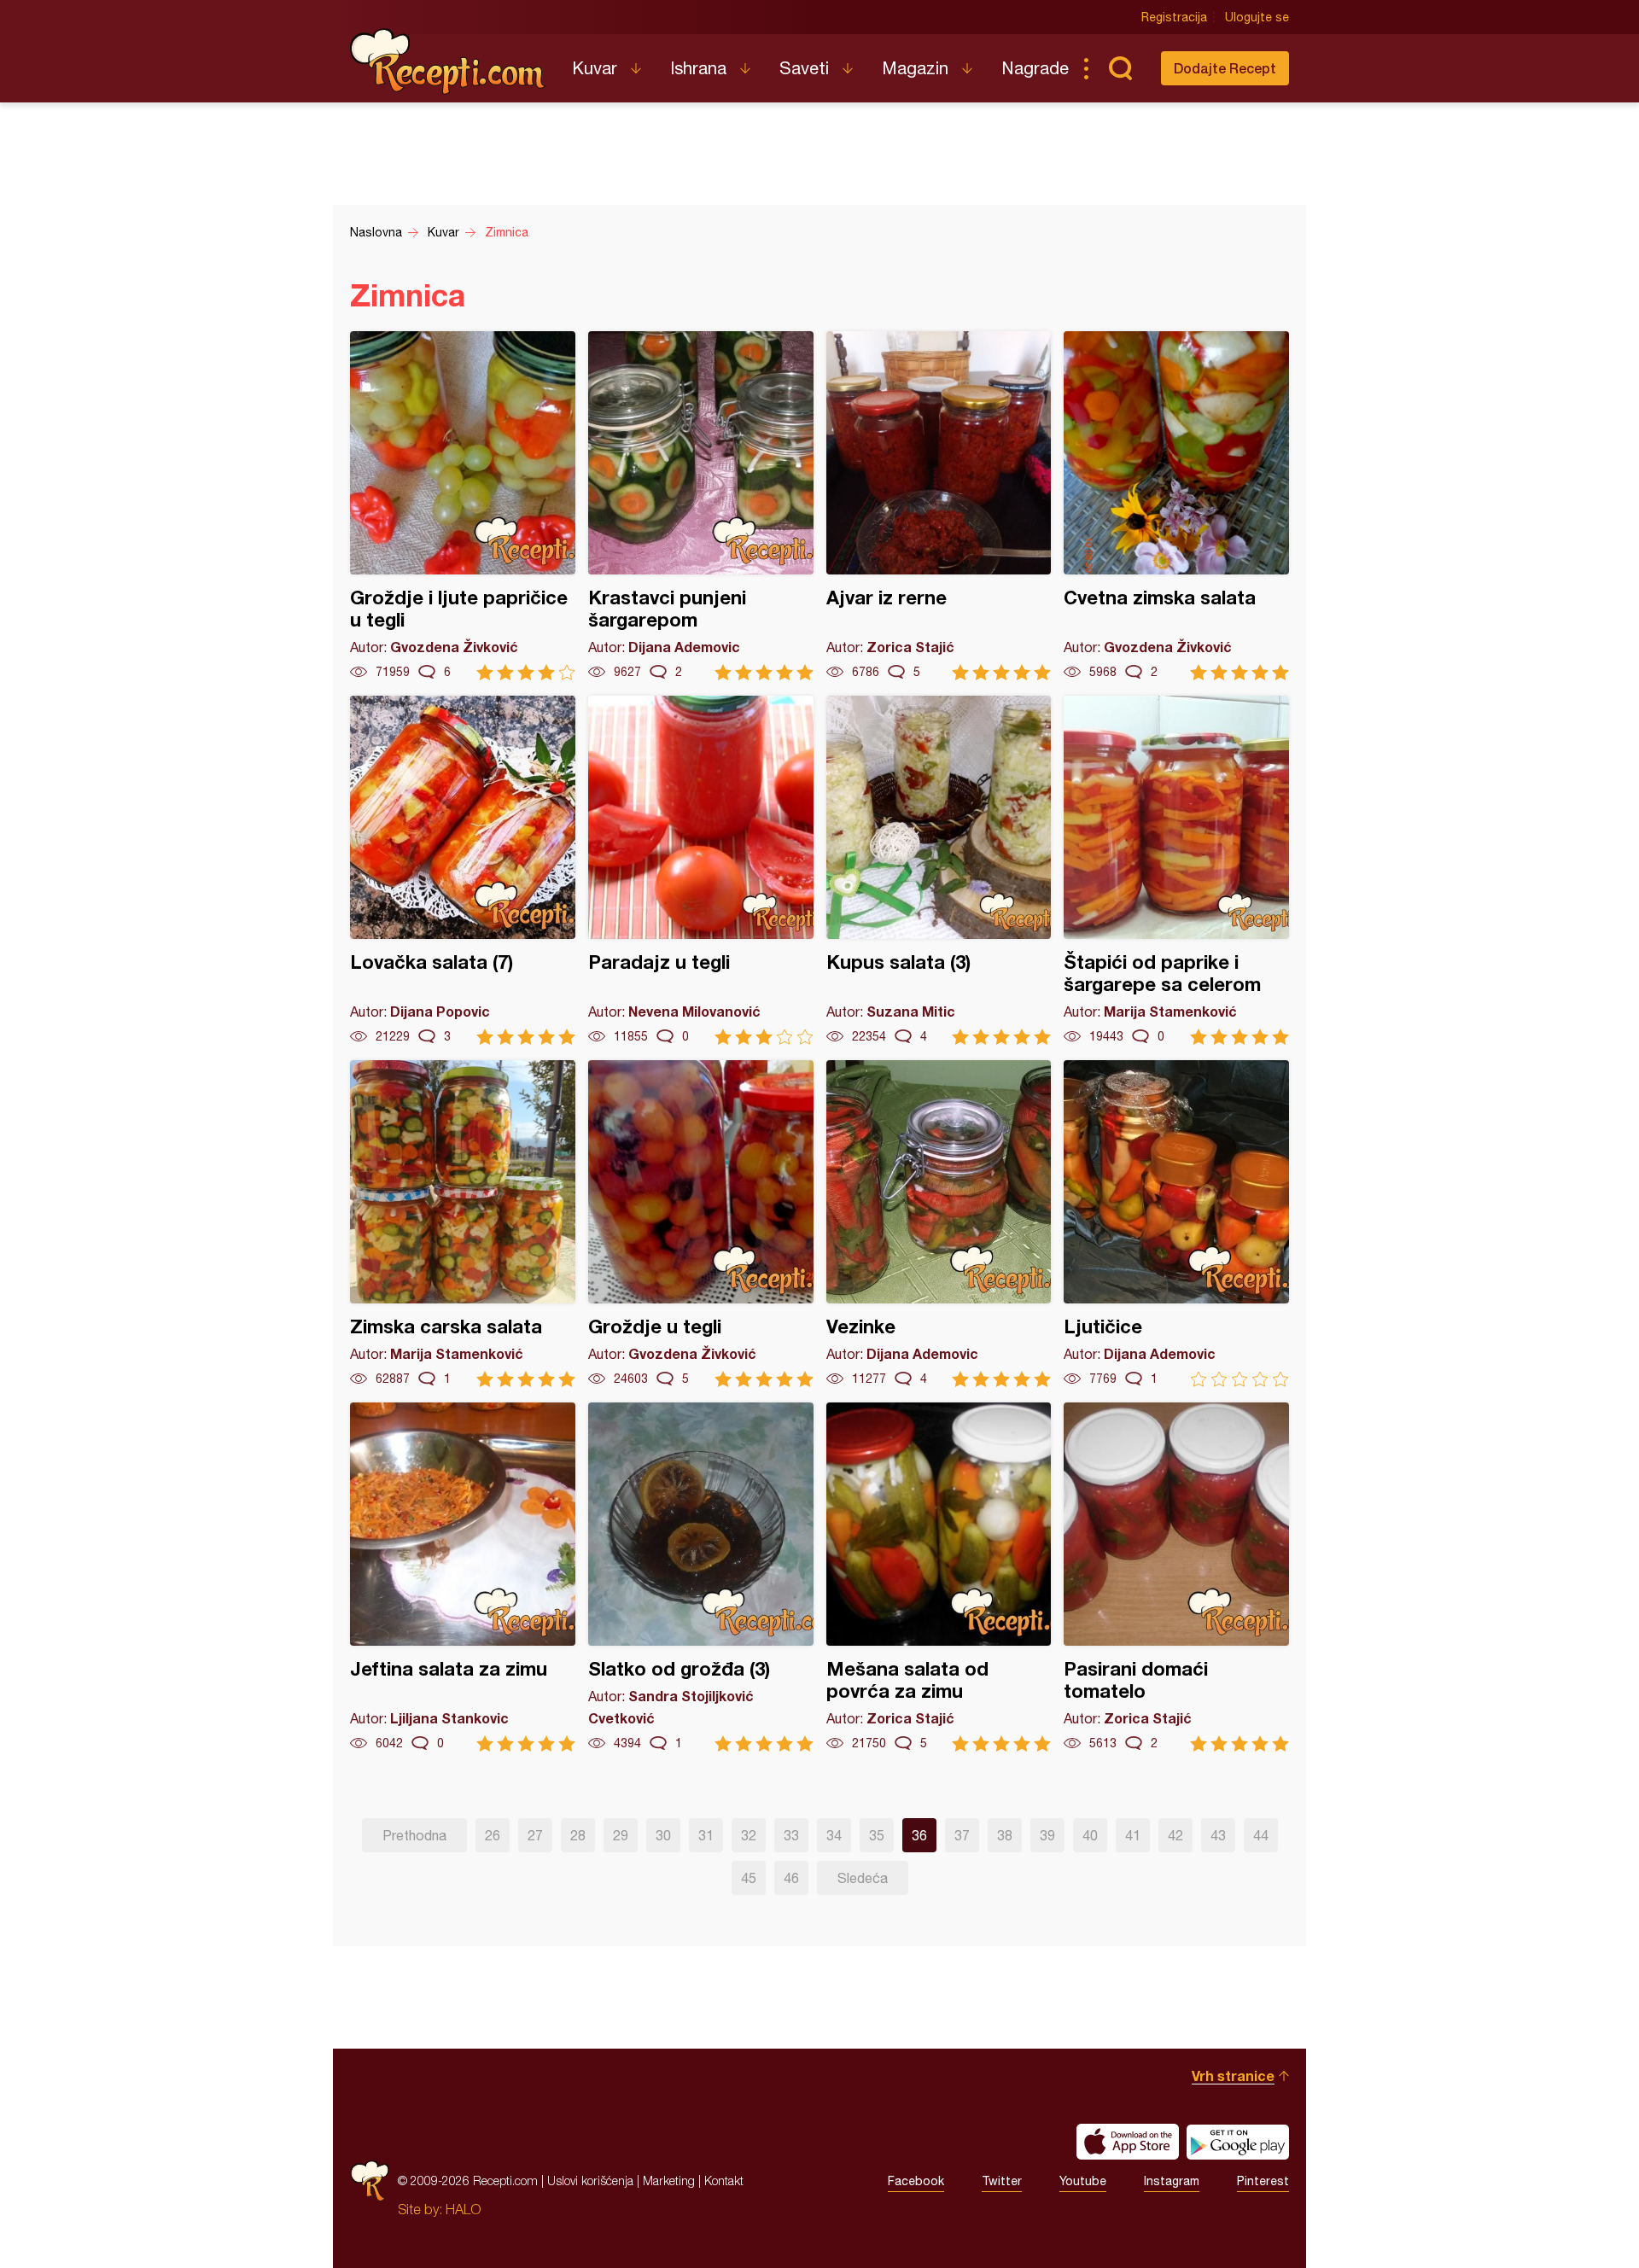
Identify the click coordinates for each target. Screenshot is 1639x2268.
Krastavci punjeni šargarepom (701, 506)
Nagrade (1035, 68)
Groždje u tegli (701, 1224)
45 (749, 1878)
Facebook (916, 2181)
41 (1133, 1835)
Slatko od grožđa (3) (701, 1577)
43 (1218, 1835)
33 (791, 1835)
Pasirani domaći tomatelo (1176, 1577)
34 (834, 1835)
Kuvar (595, 68)
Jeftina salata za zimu (463, 1577)
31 (706, 1835)
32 (749, 1835)
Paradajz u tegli (701, 870)
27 (535, 1835)
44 (1261, 1835)
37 (962, 1835)
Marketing (669, 2181)
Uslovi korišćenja (590, 2181)
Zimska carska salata (463, 1224)
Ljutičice (1176, 1224)
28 (578, 1835)
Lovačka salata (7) (463, 870)
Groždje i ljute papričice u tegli (463, 506)
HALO (463, 2209)
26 (493, 1835)
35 (877, 1835)
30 (663, 1835)
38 (1005, 1835)
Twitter (1002, 2181)
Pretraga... (1120, 68)
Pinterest (1263, 2181)
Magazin (915, 68)
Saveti (804, 68)
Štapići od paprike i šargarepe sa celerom (1176, 870)
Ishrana (698, 68)
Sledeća (863, 1878)
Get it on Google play (1238, 2142)
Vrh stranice (1233, 2076)
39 (1047, 1835)
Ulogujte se (1257, 17)
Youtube (1083, 2181)
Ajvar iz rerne (939, 506)
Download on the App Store (1128, 2142)
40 (1090, 1835)
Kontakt (724, 2181)
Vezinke (939, 1224)
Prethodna (414, 1835)
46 (791, 1878)
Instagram (1172, 2181)
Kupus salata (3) (939, 870)
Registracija (1174, 17)
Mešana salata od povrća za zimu (939, 1577)
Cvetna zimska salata (1176, 506)
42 (1175, 1835)
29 (621, 1835)
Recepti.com (448, 61)
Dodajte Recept (1225, 68)
